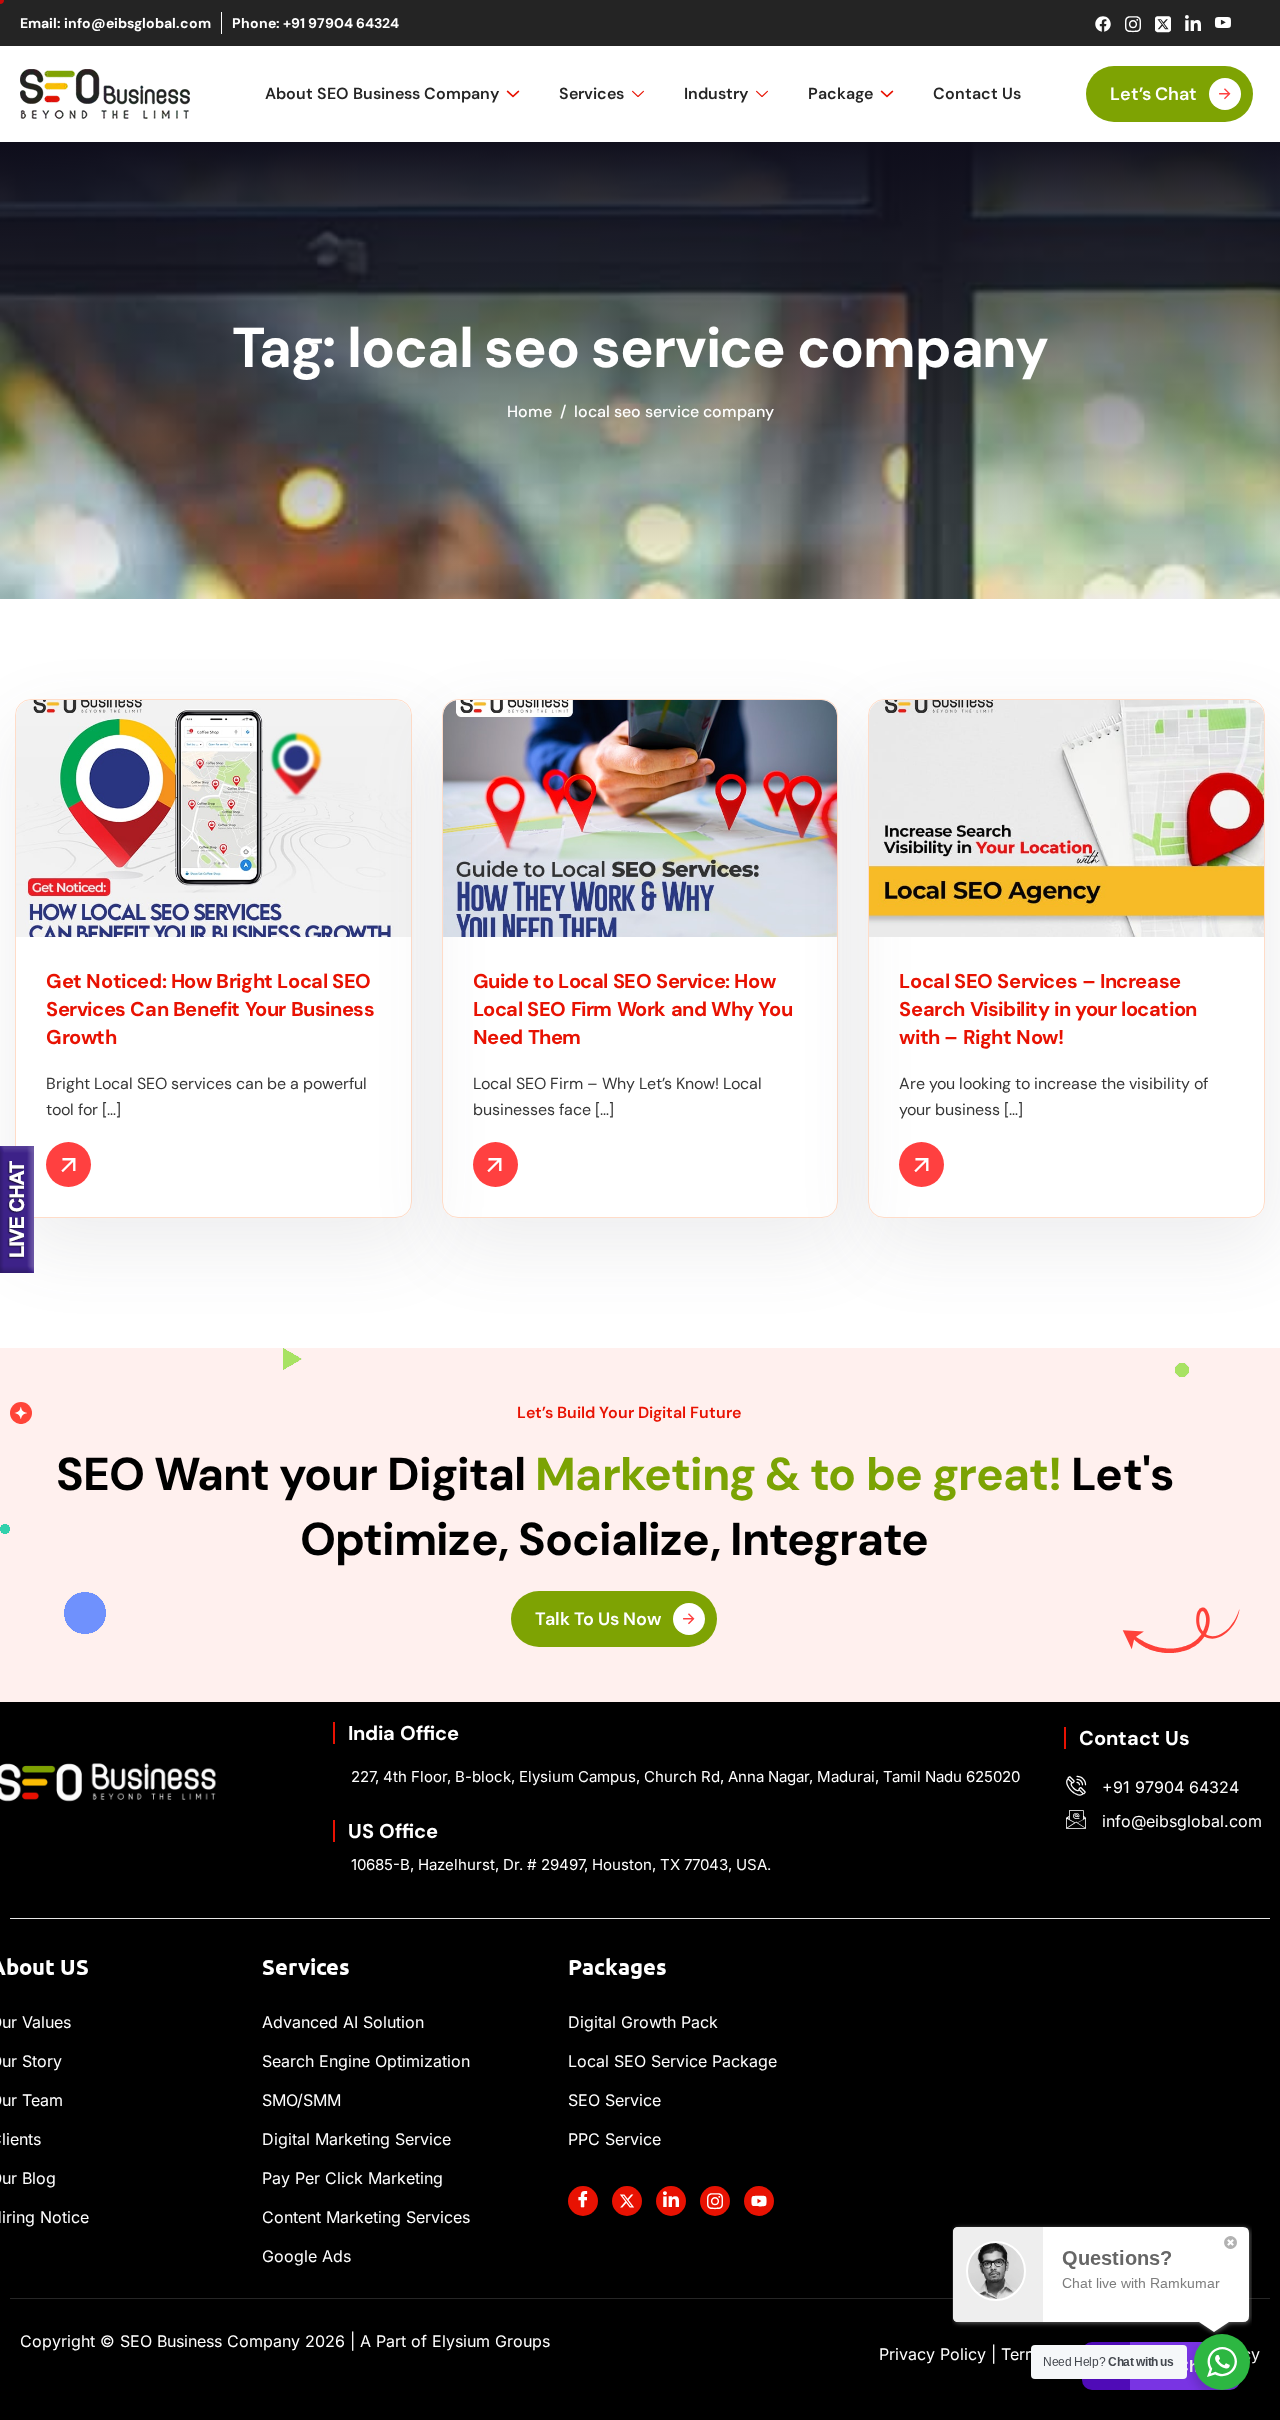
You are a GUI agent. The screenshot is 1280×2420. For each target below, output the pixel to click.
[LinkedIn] (1192, 23)
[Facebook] (1102, 23)
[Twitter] (1162, 23)
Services (591, 93)
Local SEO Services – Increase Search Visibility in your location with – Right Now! (1047, 1009)
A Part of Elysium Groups (455, 2341)
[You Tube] (759, 2201)
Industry (716, 93)
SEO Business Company (232, 2341)
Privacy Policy (932, 2354)
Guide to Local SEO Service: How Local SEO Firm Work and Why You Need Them (633, 1009)
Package (840, 93)
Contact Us (977, 93)
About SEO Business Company (382, 93)
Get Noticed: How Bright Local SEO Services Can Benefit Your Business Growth (210, 1009)
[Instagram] (1132, 23)
